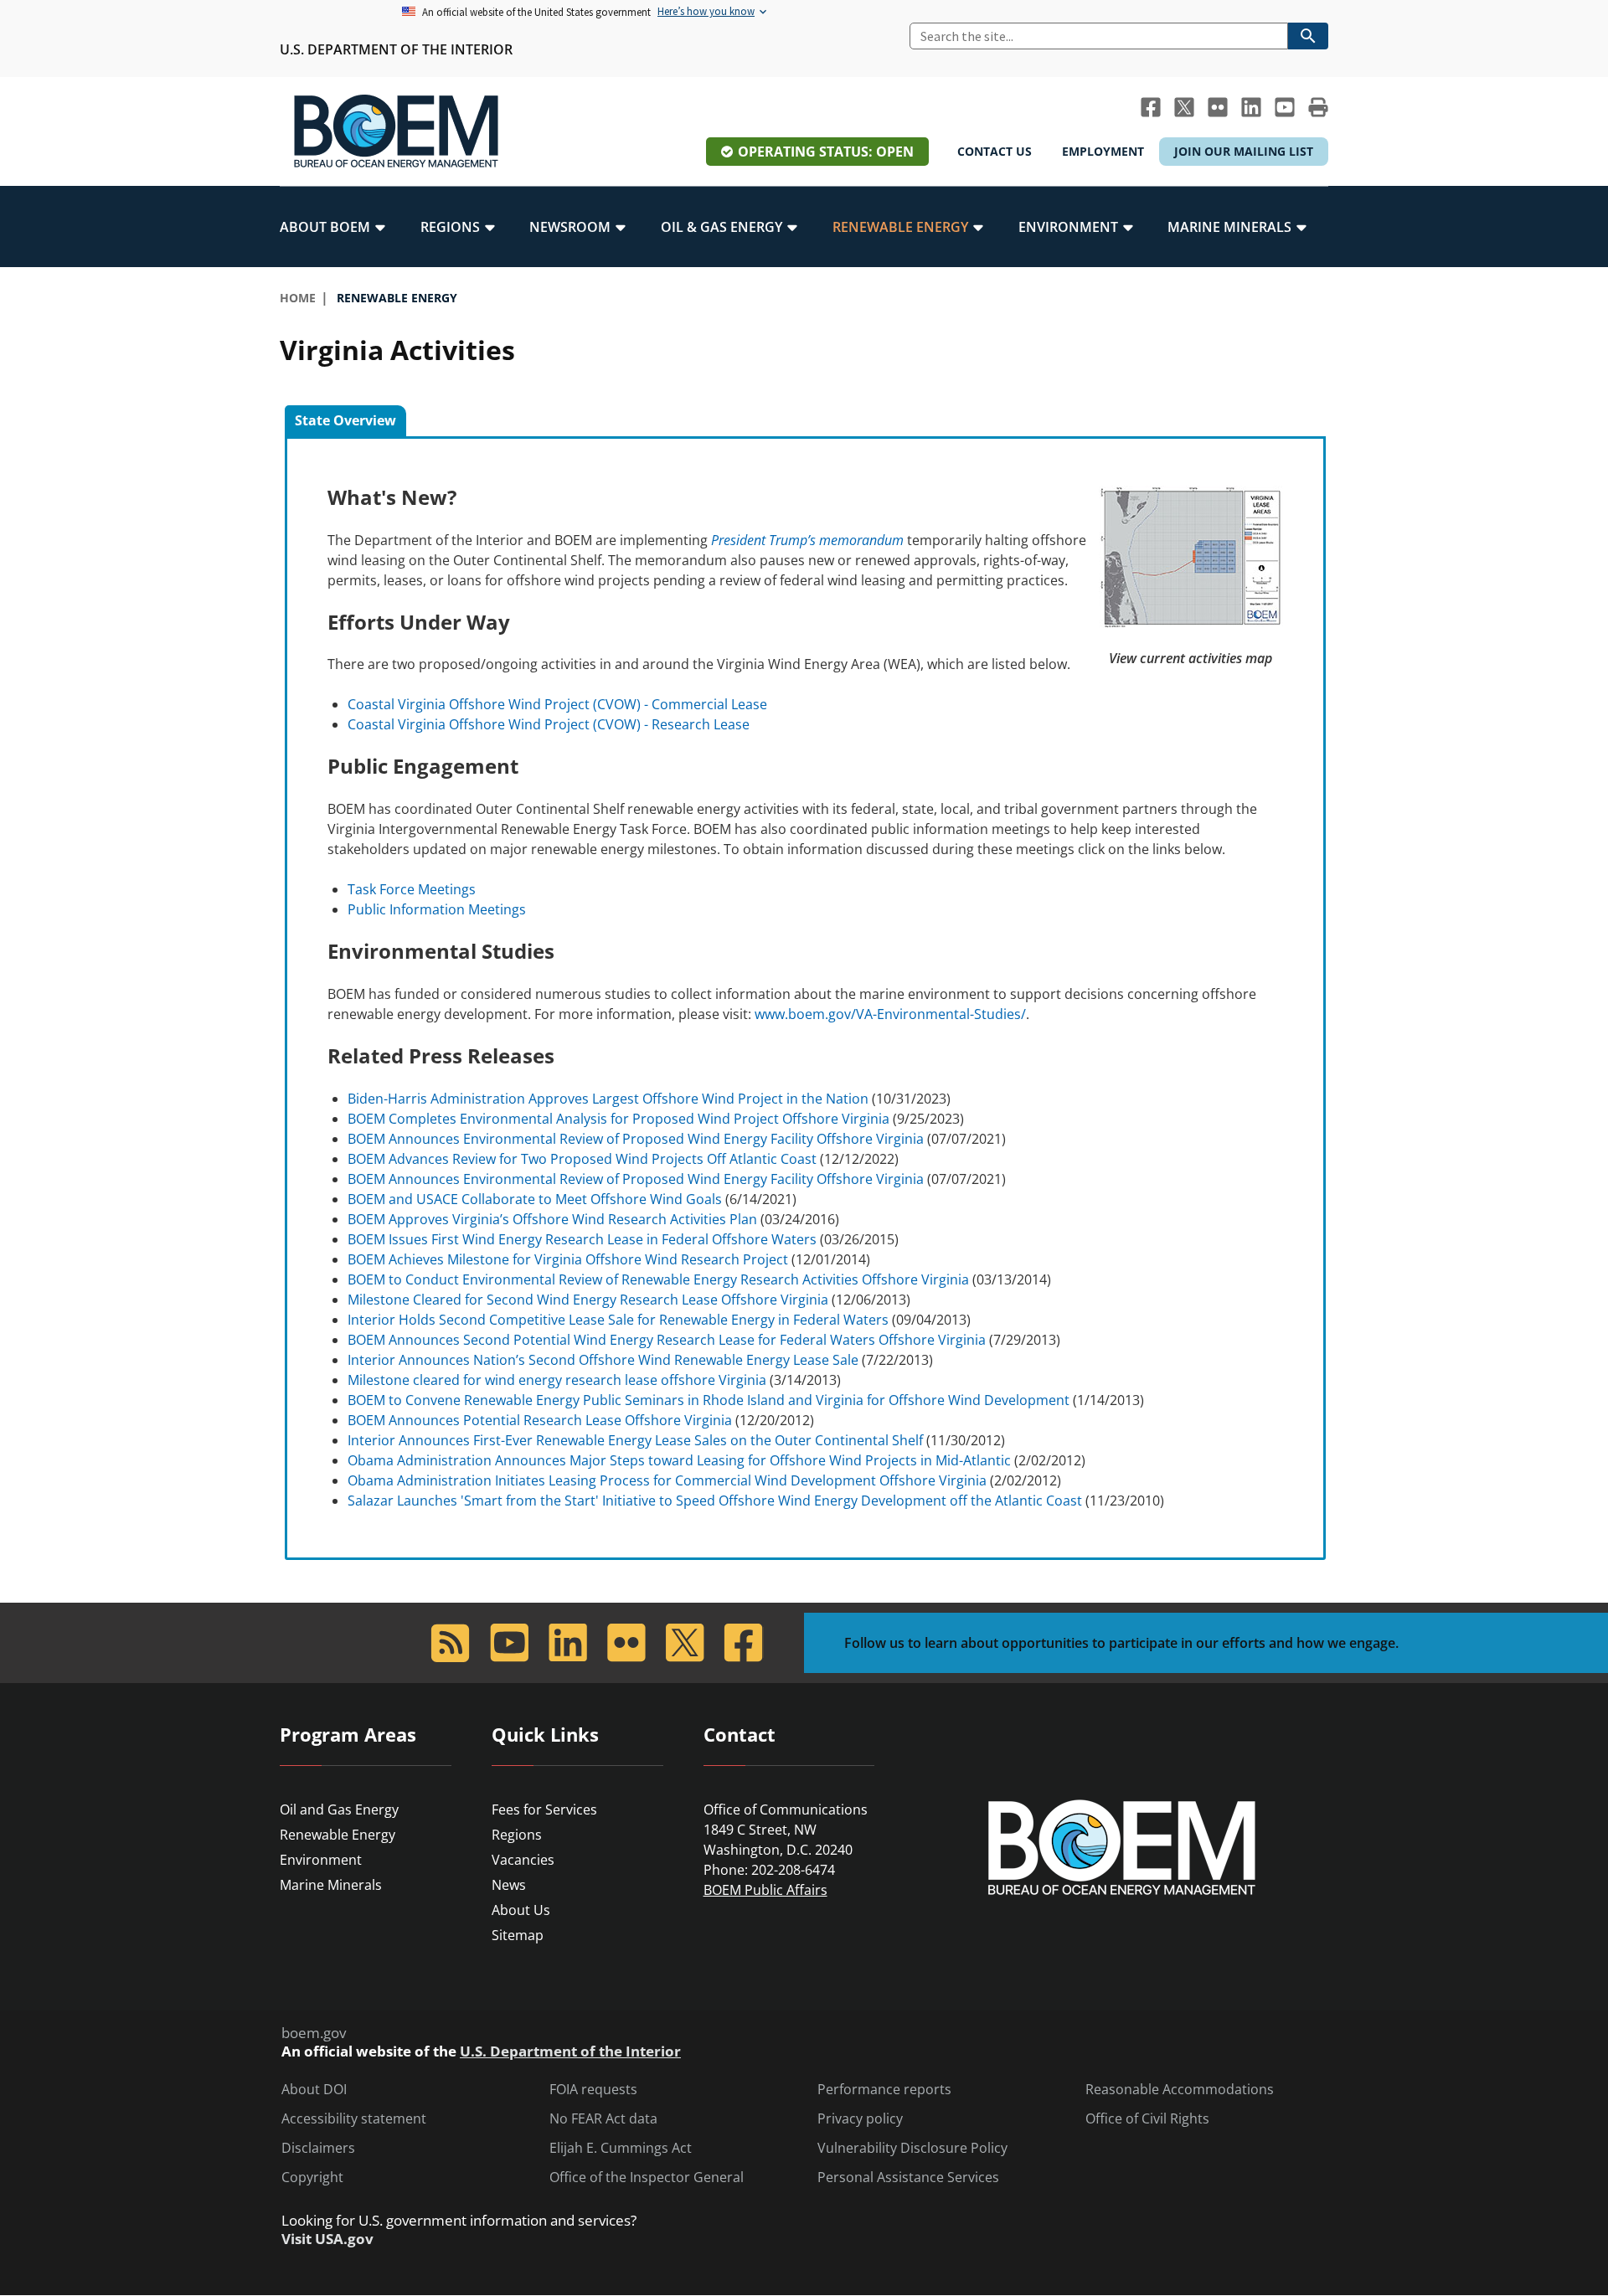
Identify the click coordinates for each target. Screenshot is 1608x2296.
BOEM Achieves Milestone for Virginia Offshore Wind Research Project (568, 1259)
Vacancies (523, 1860)
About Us (521, 1910)
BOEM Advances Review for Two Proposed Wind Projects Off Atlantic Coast (582, 1159)
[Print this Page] (1318, 107)
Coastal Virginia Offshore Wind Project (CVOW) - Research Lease (549, 724)
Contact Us (995, 151)
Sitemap (518, 1935)
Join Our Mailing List (1244, 151)
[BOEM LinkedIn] (1251, 107)
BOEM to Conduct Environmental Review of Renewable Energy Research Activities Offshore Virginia (658, 1279)
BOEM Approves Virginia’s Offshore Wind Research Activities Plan (552, 1219)
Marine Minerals (331, 1885)
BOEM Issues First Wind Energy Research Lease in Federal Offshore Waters (582, 1239)
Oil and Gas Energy (339, 1810)
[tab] (345, 421)
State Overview (345, 420)
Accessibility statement (354, 2119)
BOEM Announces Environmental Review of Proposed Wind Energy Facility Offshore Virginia (636, 1139)
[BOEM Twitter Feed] (1184, 107)
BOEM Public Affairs (765, 1890)
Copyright (312, 2178)
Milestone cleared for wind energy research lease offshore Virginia (557, 1380)
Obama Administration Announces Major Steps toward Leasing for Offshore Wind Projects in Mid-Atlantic (679, 1460)
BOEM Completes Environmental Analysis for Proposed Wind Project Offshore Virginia (618, 1119)
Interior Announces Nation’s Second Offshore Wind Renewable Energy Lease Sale (603, 1360)
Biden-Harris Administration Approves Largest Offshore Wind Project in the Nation (608, 1099)
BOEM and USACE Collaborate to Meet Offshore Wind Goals (535, 1199)
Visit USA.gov (327, 2239)
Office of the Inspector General (647, 2178)
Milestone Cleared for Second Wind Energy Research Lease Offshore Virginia (588, 1300)
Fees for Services (544, 1810)
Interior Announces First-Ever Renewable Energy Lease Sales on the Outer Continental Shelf (635, 1440)
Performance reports (884, 2090)
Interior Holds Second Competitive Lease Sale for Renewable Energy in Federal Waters (618, 1320)
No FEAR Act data (603, 2119)
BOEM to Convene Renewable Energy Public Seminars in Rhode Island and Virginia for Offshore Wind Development (709, 1400)
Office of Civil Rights (1147, 2119)
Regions (517, 1835)
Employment (1103, 151)
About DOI (314, 2090)
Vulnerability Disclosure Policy (912, 2148)
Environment (321, 1860)
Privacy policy (860, 2119)
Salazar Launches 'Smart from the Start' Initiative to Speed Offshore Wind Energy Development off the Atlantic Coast (715, 1501)
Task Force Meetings (412, 889)
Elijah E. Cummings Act (621, 2148)
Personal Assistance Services (908, 2178)
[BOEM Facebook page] (1151, 107)
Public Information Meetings (437, 909)
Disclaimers (318, 2148)
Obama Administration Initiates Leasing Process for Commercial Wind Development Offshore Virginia (667, 1480)
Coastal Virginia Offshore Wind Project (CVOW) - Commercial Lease (557, 704)
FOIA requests (593, 2090)
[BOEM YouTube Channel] (1285, 107)
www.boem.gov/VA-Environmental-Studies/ (890, 1014)
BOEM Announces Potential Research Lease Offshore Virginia (540, 1420)
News (509, 1885)
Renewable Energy (338, 1835)
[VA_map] (1191, 555)
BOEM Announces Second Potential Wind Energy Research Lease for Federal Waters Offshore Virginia (667, 1340)
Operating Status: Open (826, 152)
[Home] (396, 131)
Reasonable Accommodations (1180, 2090)
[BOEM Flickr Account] (1218, 107)
